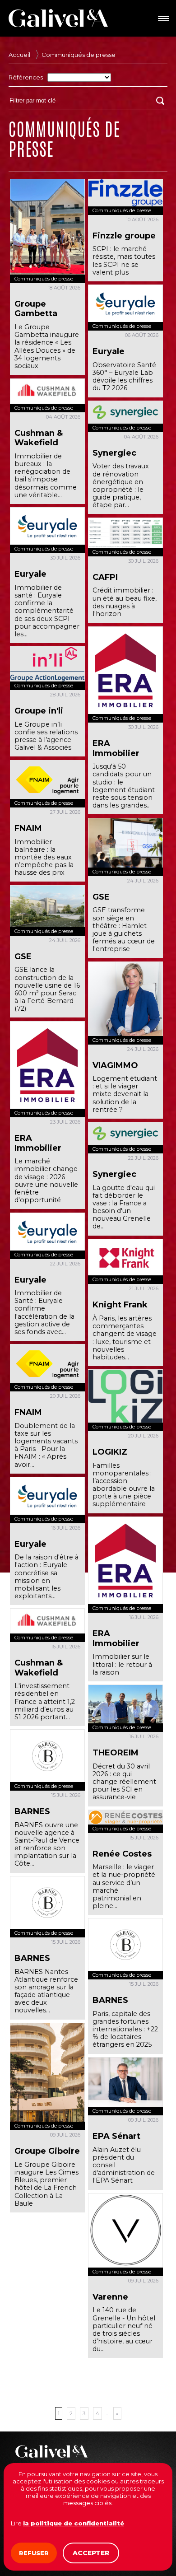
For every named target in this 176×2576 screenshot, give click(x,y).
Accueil (19, 55)
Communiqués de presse (79, 55)
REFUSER (34, 2553)
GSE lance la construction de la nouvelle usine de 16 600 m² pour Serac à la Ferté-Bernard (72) (47, 989)
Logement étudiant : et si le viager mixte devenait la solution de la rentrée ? (125, 1094)
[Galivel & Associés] (58, 18)
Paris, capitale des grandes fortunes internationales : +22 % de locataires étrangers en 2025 (125, 2029)
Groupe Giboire (47, 2151)
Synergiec (114, 453)
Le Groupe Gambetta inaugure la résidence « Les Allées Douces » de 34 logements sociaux (47, 346)
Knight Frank (120, 1305)
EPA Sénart (116, 2136)
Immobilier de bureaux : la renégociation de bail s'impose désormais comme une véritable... (46, 476)
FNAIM (28, 828)
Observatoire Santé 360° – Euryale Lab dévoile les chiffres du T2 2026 (124, 376)
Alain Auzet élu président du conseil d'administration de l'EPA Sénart (124, 2165)
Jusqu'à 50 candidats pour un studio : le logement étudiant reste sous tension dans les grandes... (124, 786)
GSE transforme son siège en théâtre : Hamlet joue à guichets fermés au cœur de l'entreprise (124, 929)
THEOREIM (116, 1753)
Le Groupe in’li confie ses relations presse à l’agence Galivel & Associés (46, 736)
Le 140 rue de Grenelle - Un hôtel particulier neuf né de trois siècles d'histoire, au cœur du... (124, 2329)
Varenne (110, 2297)
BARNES (32, 1811)
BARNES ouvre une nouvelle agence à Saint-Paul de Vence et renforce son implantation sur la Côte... (47, 1844)
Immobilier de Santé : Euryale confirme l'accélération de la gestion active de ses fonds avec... (44, 1312)
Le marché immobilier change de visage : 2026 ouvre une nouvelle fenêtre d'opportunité (46, 1181)
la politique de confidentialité (74, 2523)
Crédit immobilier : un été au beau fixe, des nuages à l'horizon (125, 602)
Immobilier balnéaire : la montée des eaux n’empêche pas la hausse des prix (44, 857)
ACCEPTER (91, 2553)
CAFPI (105, 577)
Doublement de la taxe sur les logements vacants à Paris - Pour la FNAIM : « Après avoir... (46, 1445)
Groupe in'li (39, 711)
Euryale (109, 351)
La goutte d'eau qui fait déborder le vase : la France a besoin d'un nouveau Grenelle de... (124, 1207)
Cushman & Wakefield (39, 438)
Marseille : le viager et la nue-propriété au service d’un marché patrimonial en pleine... (124, 1886)
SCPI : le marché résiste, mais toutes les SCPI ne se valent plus (124, 260)
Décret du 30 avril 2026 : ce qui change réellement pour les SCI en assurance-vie (124, 1782)
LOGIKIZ (110, 1452)
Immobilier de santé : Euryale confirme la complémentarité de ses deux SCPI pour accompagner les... (47, 611)
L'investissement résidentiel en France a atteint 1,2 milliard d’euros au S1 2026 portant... (45, 1701)
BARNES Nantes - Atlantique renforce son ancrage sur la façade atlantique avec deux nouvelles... (46, 1991)
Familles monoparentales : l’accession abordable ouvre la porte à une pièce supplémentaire (124, 1485)
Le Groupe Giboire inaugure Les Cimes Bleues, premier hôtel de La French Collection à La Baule (46, 2184)
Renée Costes (122, 1854)
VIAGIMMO (115, 1065)
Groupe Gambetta (36, 309)
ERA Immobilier (116, 748)
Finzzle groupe (124, 236)
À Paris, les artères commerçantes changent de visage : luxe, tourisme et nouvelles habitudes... (125, 1338)
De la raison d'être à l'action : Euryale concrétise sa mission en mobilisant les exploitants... (46, 1577)
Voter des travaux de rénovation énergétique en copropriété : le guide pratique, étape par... (121, 485)
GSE (101, 897)
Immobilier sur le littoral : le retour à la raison (122, 1664)
